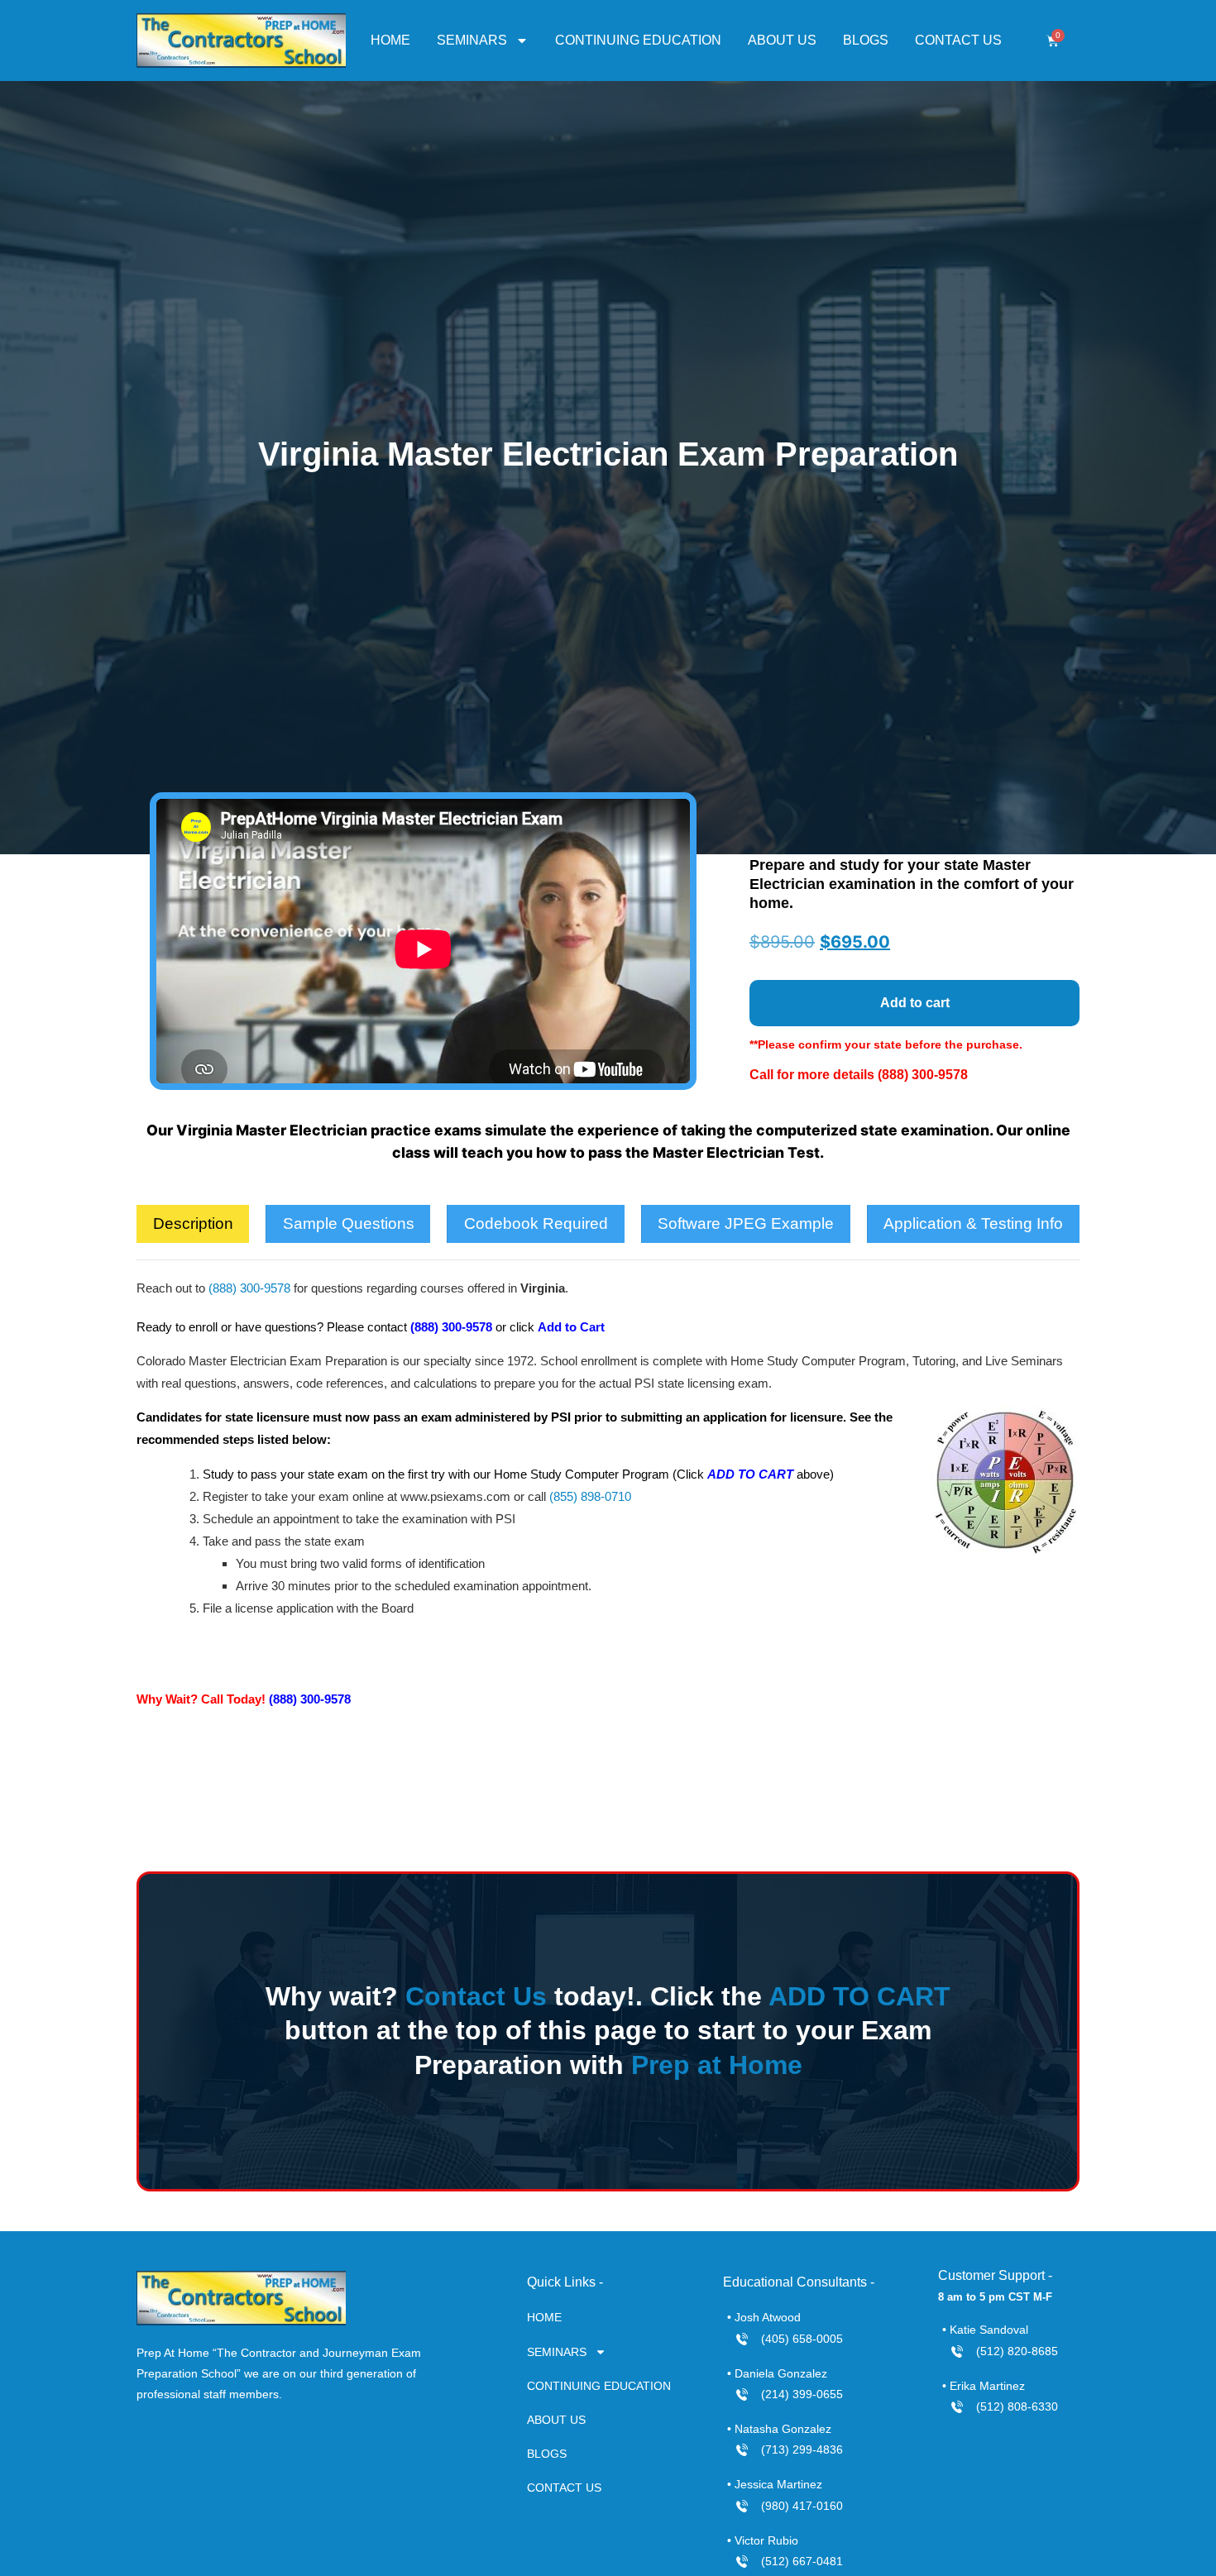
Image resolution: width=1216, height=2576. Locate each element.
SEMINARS (472, 40)
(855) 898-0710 (590, 1496)
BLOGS (866, 40)
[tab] (193, 1224)
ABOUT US (782, 40)
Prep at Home (717, 2065)
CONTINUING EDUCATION (638, 40)
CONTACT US (958, 40)
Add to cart (915, 1003)
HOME (390, 40)
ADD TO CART (859, 1996)
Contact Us (476, 1996)
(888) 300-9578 (923, 1075)
